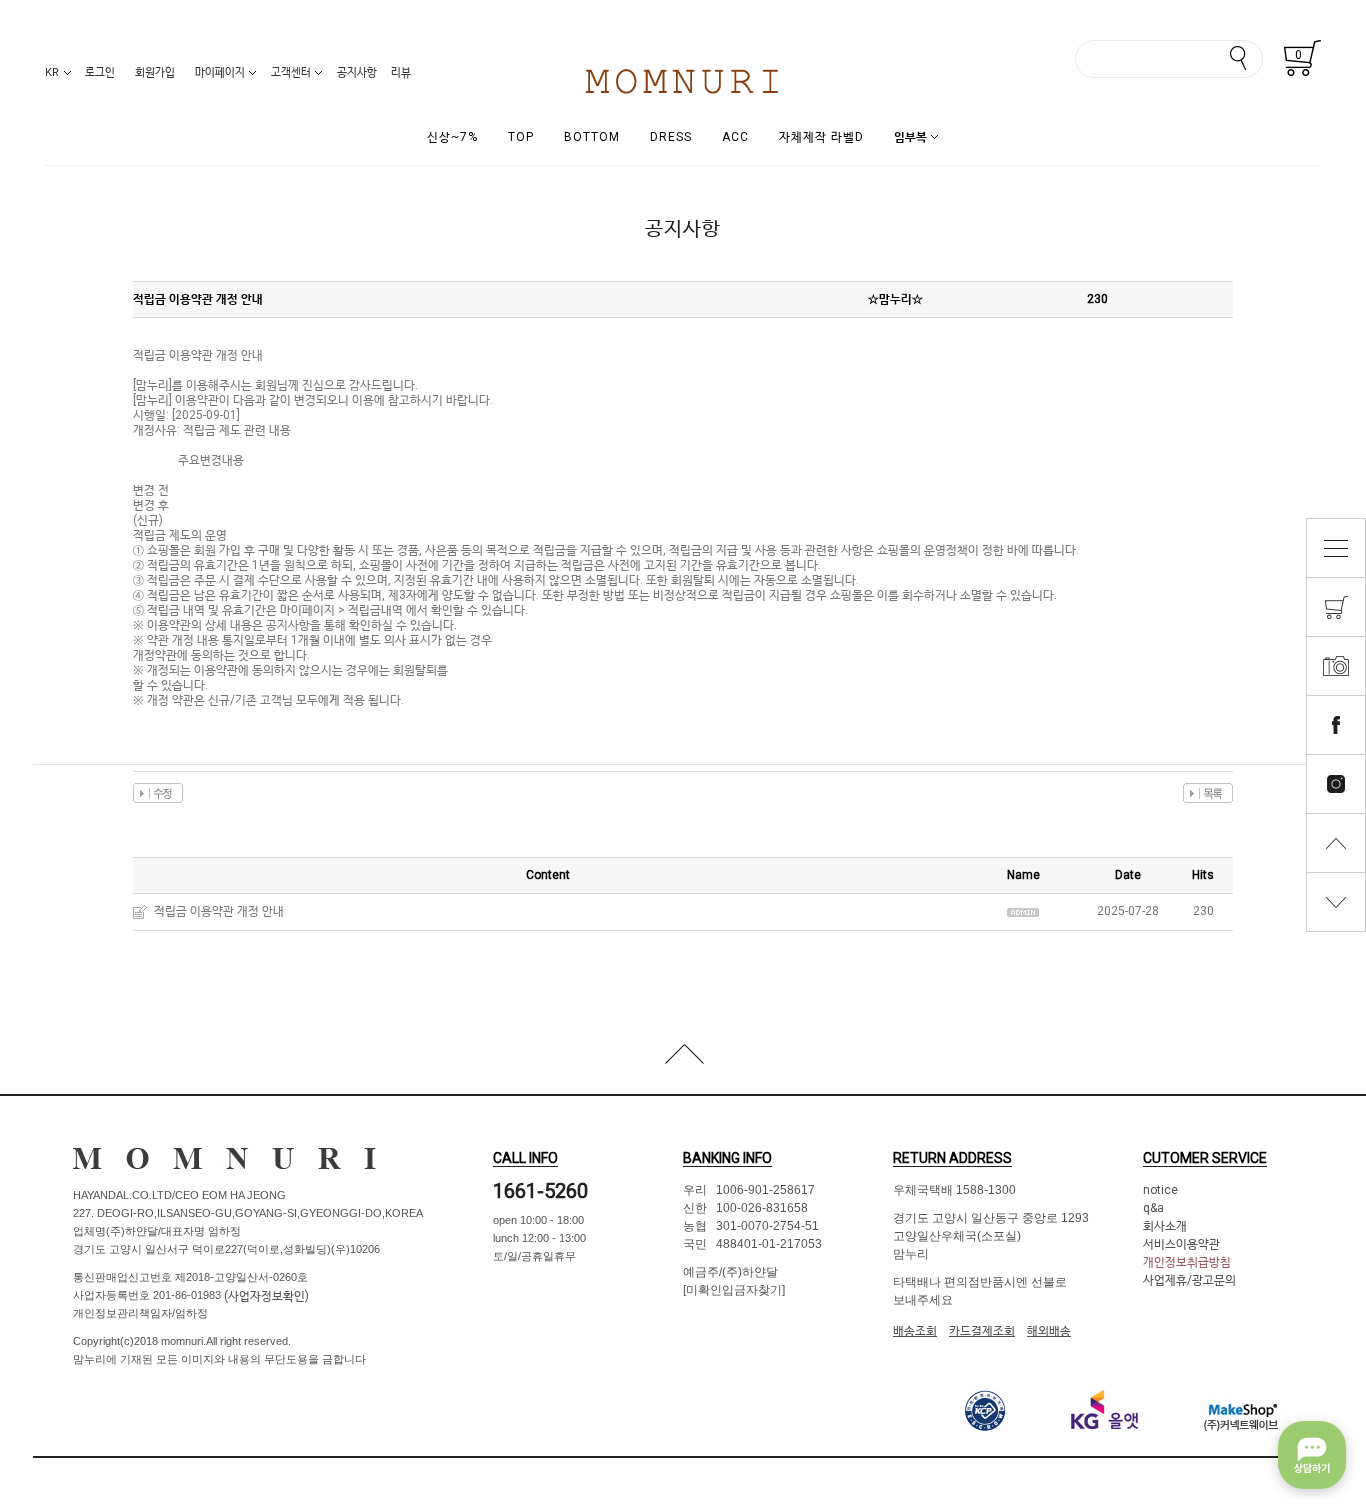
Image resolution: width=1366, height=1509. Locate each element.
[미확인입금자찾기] (734, 1290)
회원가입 (155, 72)
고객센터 (291, 72)
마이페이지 (220, 72)
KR (52, 72)
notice (1160, 1190)
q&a (1153, 1208)
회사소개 (1165, 1226)
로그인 (100, 72)
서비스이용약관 (1181, 1244)
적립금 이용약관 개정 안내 (219, 912)
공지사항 (357, 72)
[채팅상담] (1312, 1455)
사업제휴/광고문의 (1189, 1280)
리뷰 (401, 72)
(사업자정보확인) (265, 1295)
